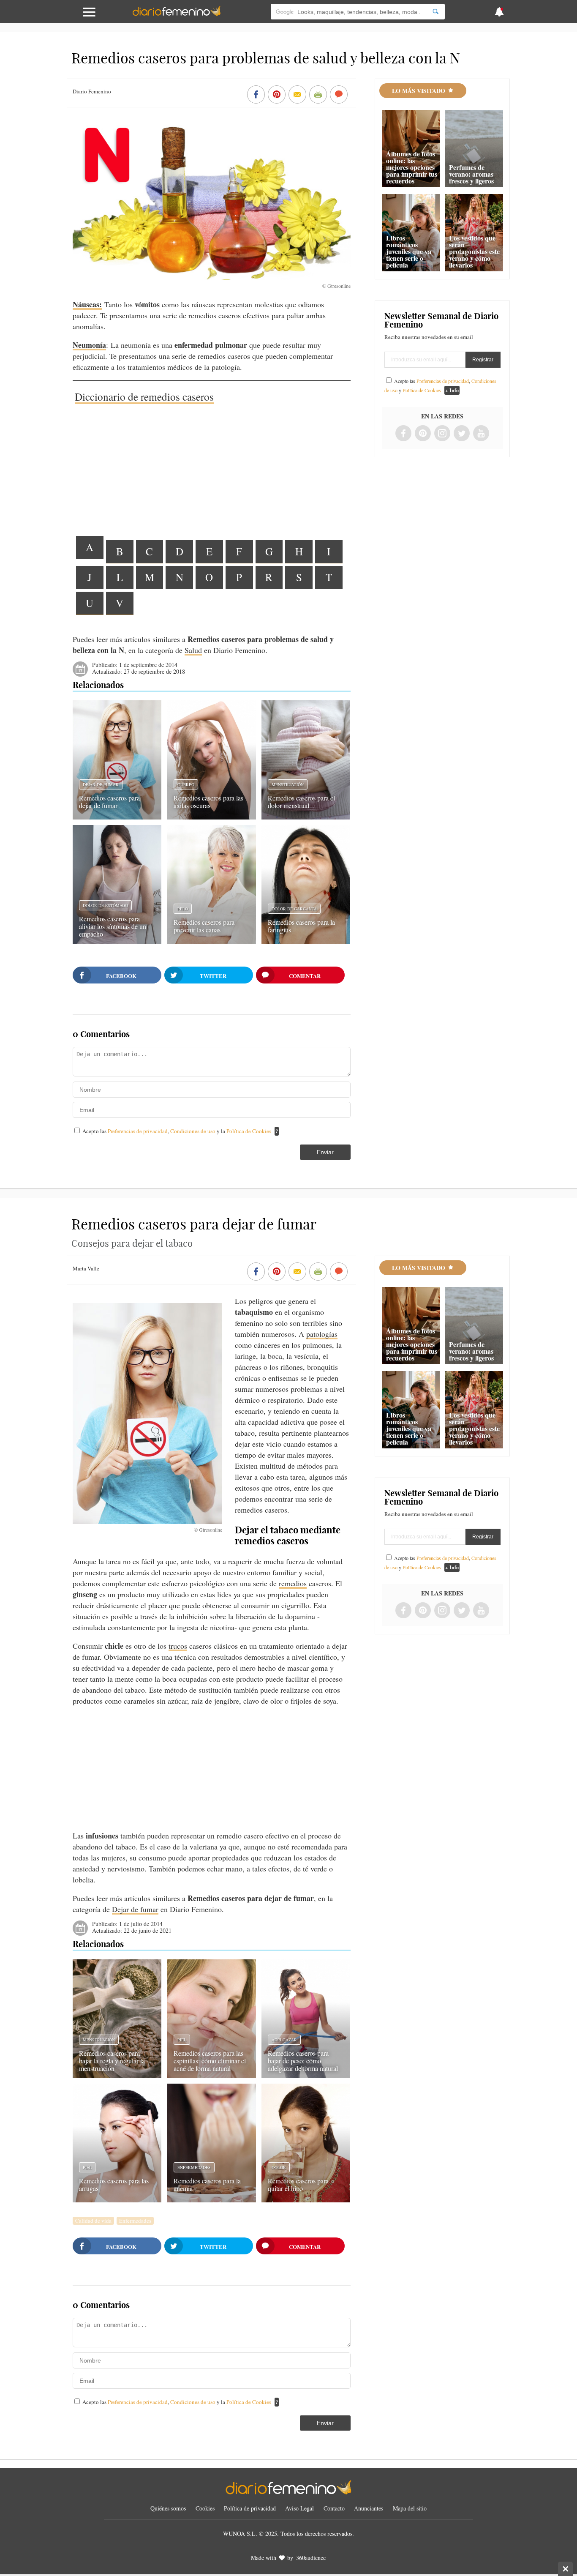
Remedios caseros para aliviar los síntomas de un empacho (113, 926)
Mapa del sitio (410, 2508)
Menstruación (288, 784)
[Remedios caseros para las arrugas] (117, 2199)
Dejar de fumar (101, 784)
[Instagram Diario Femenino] (442, 434)
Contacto (334, 2508)
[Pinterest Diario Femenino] (423, 434)
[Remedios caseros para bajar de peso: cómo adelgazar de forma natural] (306, 2075)
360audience (311, 2558)
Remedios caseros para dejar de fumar (109, 802)
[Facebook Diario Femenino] (403, 434)
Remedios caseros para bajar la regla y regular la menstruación (112, 2061)
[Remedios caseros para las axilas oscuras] (212, 817)
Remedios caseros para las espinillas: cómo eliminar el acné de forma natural (210, 2061)
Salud (193, 650)
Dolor (279, 2167)
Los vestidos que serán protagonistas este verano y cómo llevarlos (474, 251)
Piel (182, 2040)
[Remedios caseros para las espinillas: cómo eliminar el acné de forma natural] (212, 2075)
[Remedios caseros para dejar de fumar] (117, 817)
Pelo (183, 909)
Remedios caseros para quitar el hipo (298, 2184)
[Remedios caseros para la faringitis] (306, 941)
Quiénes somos (168, 2508)
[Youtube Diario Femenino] (481, 434)
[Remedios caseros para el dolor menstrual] (306, 817)
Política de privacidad (250, 2508)
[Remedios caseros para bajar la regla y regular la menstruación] (117, 2075)
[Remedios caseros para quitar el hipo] (306, 2199)
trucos (178, 1646)
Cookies (205, 2508)
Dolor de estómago (105, 905)
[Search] (435, 12)
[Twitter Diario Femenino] (462, 434)
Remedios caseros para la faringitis (301, 926)
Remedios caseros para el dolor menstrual (301, 802)
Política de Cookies (249, 1131)
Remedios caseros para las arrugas (114, 2184)
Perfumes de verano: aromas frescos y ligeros (471, 174)
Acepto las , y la (177, 1131)
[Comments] (339, 95)
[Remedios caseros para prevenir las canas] (212, 941)
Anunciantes (369, 2508)
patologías (322, 1334)
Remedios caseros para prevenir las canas (204, 926)
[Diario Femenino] (177, 14)
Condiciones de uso (193, 1131)
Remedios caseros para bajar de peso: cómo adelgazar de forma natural (303, 2061)
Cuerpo (186, 784)
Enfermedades (194, 2167)
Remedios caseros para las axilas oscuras (208, 802)
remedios (293, 1583)
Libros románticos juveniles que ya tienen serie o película (409, 251)
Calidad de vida (93, 2221)
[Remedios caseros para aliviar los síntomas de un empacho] (117, 941)
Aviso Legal (299, 2508)
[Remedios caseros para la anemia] (212, 2199)
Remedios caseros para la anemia (207, 2184)
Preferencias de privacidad (138, 1131)
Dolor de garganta (294, 909)
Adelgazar (284, 2040)
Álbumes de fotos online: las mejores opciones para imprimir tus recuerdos (412, 167)
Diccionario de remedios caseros (144, 396)
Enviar (325, 1152)
